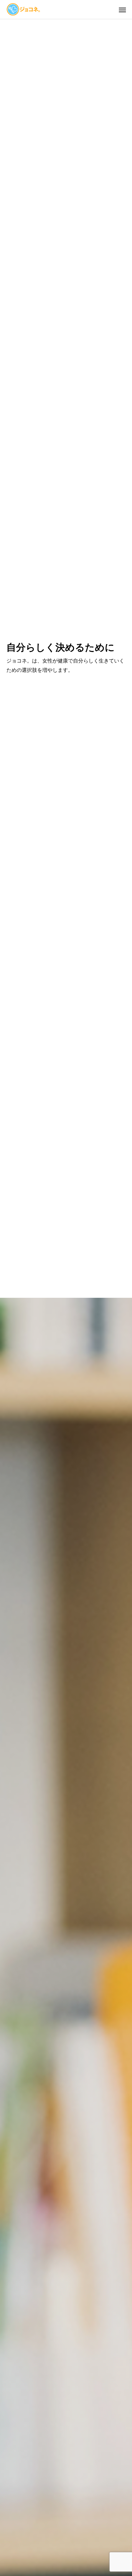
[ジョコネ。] (23, 9)
